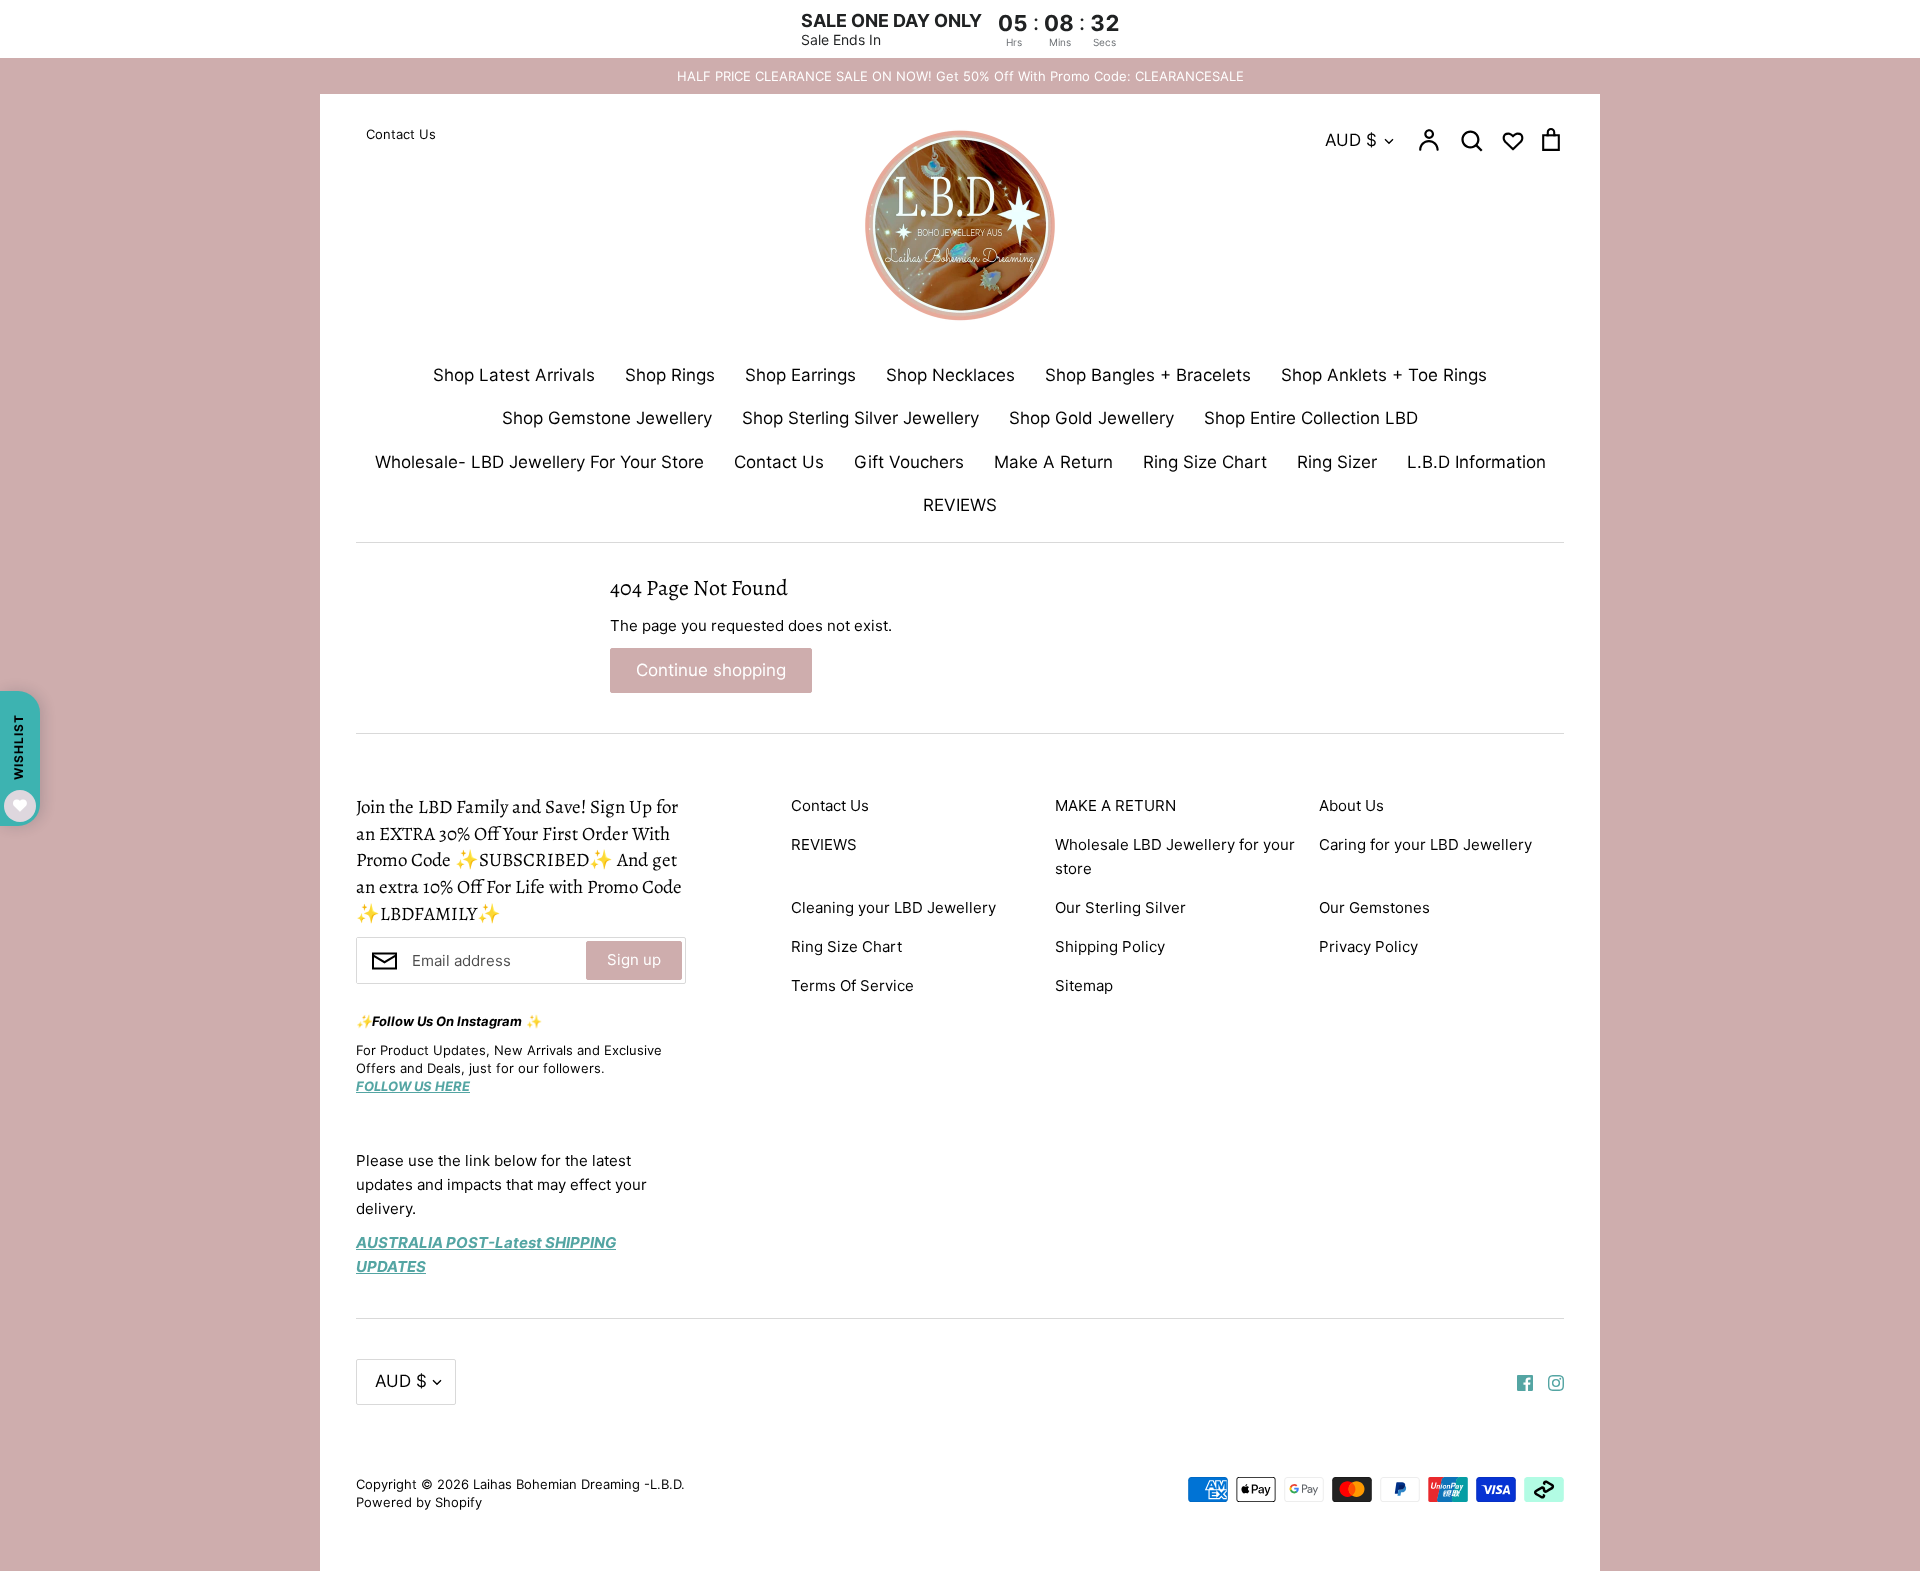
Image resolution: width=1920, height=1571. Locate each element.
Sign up (634, 959)
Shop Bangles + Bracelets (1148, 375)
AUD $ (1351, 140)
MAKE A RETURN (1115, 805)
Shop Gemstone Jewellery (607, 418)
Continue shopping (711, 670)
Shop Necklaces (950, 375)
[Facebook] (1517, 1381)
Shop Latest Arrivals (514, 375)
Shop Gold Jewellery (1091, 418)
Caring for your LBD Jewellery (1425, 844)
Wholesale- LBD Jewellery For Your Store (539, 462)
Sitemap (1084, 985)
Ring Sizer (1337, 462)
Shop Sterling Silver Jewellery (860, 418)
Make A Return (1053, 462)
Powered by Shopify (419, 1502)
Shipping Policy (1110, 946)
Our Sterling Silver (1120, 907)
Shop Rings (670, 375)
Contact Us (779, 462)
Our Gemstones (1374, 907)
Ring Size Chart (1205, 462)
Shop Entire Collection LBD (1311, 418)
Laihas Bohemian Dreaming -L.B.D (577, 1484)
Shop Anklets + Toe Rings (1384, 375)
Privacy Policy (1368, 946)
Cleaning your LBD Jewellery (893, 907)
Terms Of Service (852, 985)
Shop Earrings (800, 375)
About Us (1351, 805)
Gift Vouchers (909, 462)
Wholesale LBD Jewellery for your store (1175, 856)
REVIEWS (960, 505)
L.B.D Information (1476, 462)
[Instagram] (1548, 1381)
